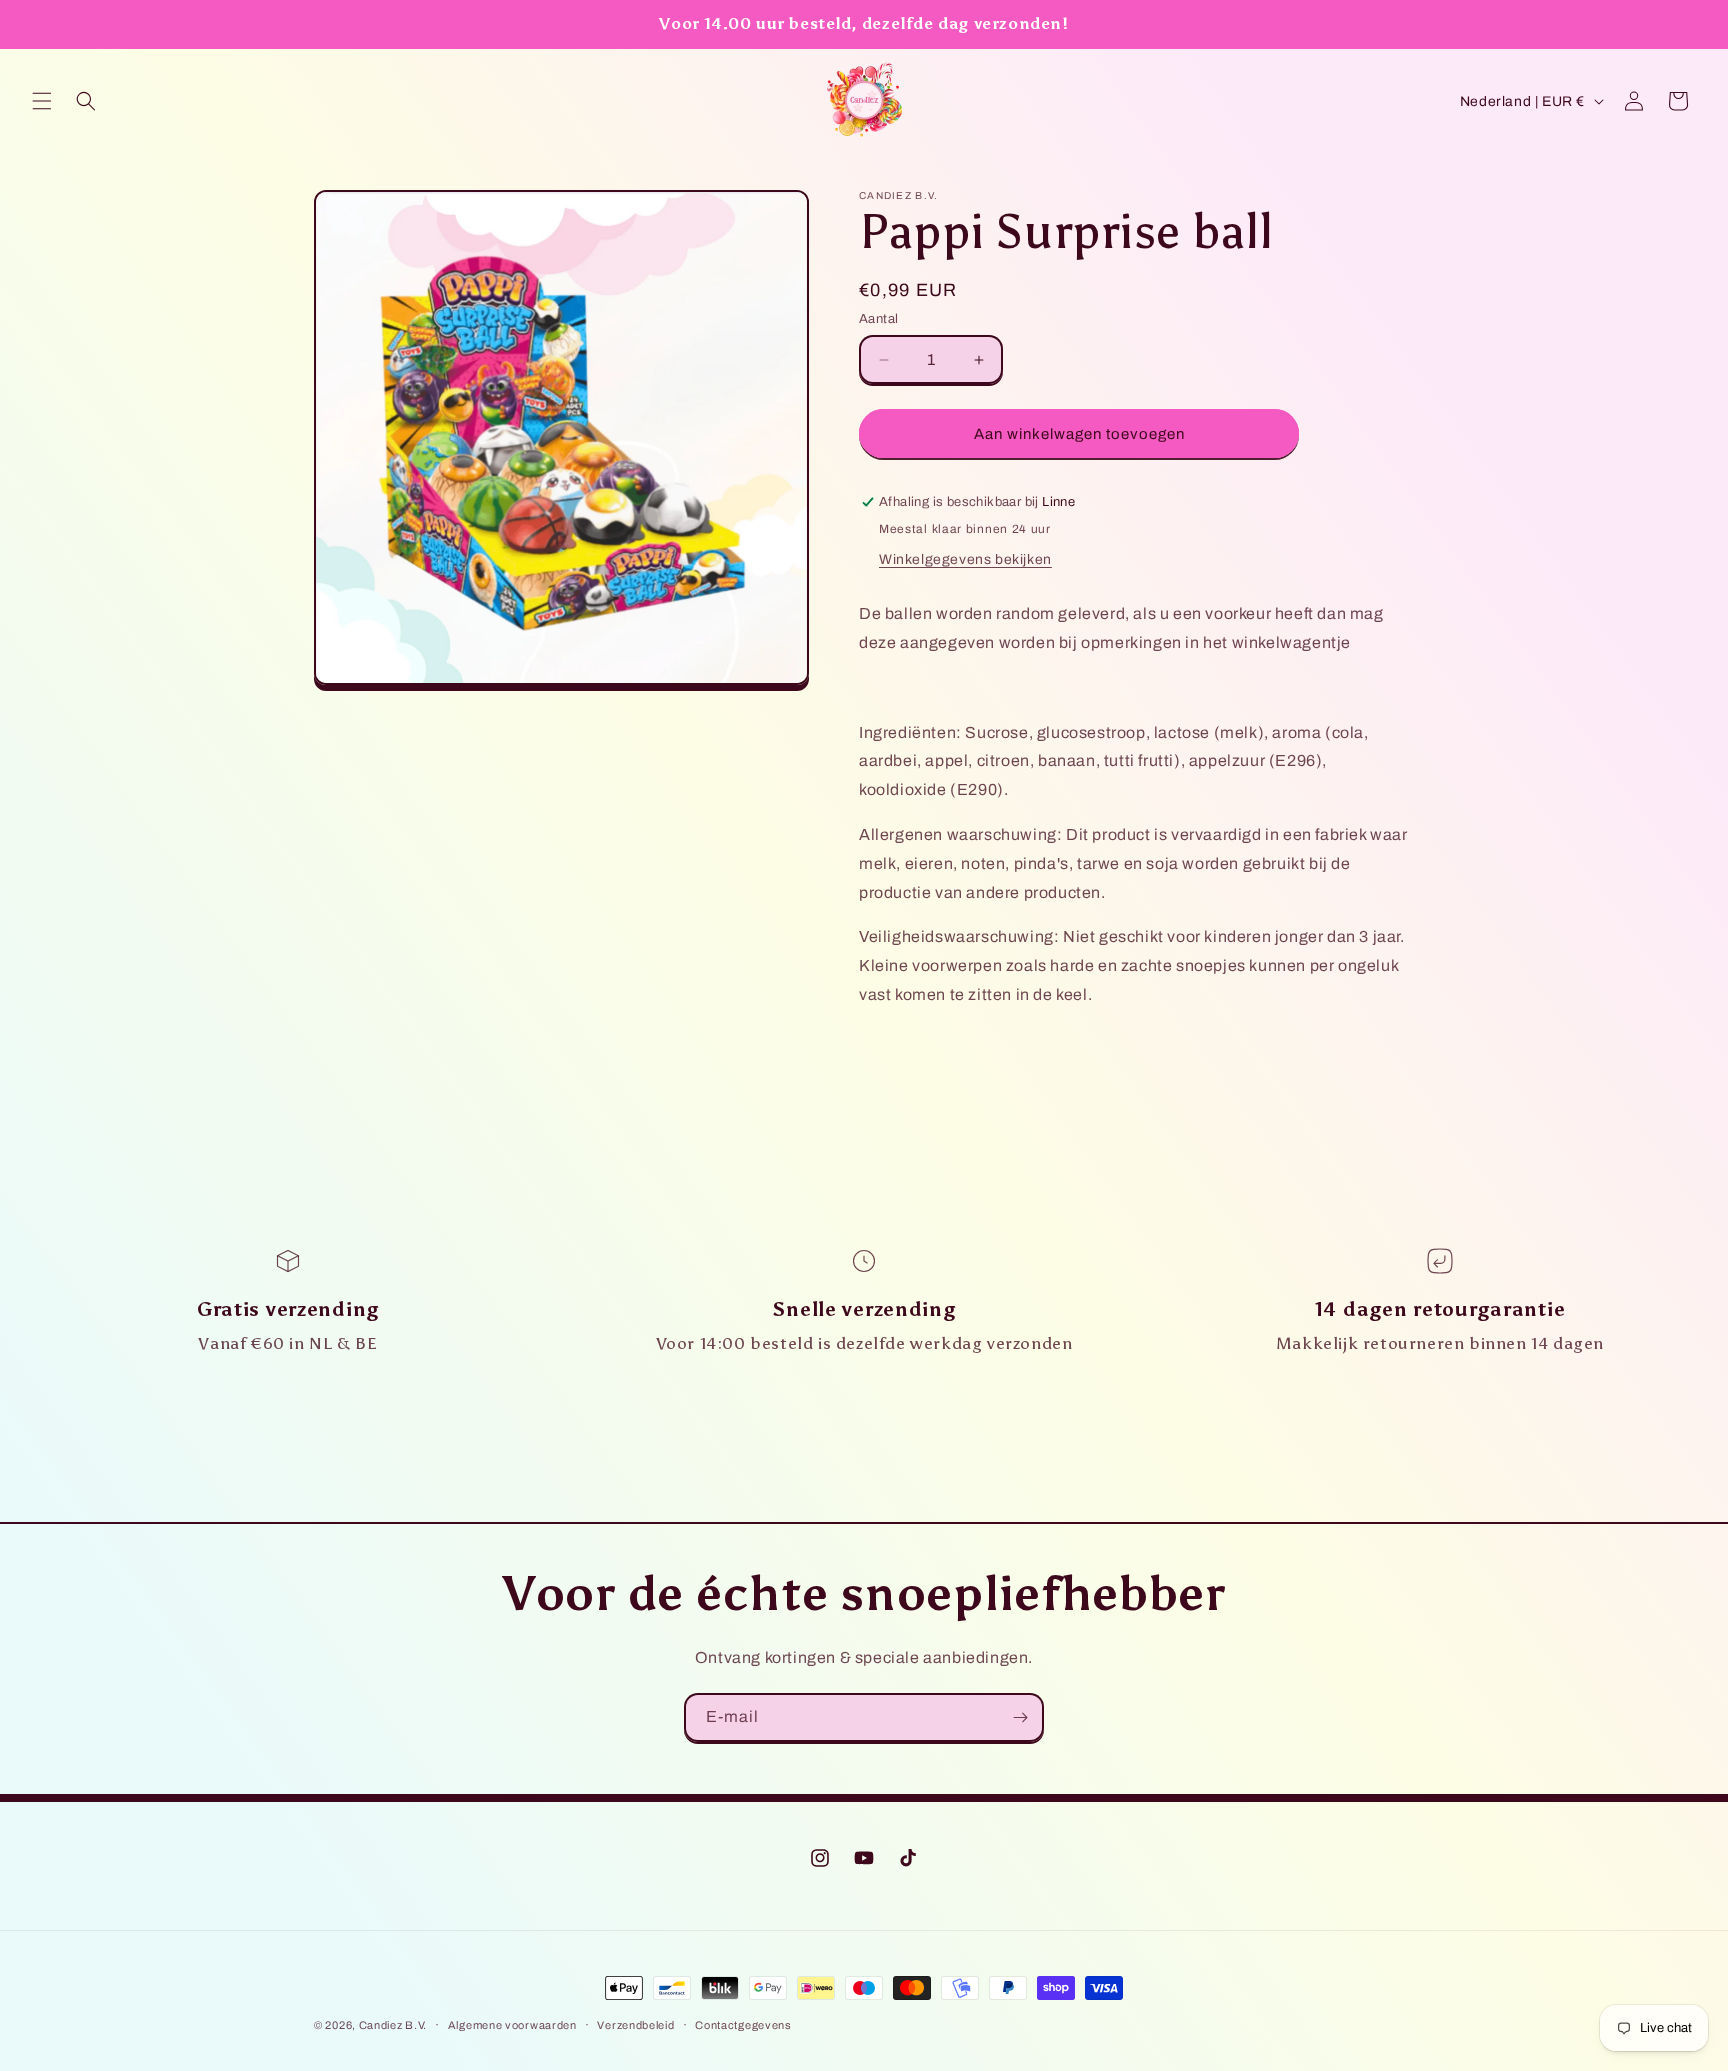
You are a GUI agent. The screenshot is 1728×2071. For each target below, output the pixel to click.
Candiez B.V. (393, 2025)
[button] (42, 101)
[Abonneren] (1020, 1717)
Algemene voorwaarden (512, 2025)
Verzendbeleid (635, 2025)
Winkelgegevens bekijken (965, 559)
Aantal (878, 319)
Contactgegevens (743, 2025)
